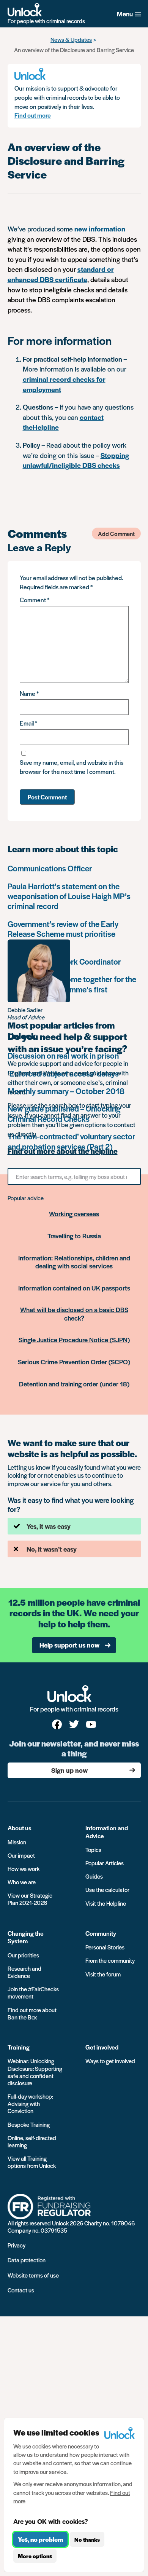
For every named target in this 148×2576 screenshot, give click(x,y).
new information (100, 229)
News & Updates (71, 39)
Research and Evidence (24, 1972)
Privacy (17, 2245)
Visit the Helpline (106, 1903)
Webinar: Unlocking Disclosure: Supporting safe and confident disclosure (35, 2072)
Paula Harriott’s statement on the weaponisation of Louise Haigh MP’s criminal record (69, 896)
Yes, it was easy (49, 1526)
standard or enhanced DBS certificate (61, 274)
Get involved (102, 2047)
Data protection (27, 2260)
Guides (94, 1876)
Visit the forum (103, 1974)
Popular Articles (105, 1863)
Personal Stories (105, 1947)
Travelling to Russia (74, 1236)
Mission (17, 1842)
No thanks (87, 2539)
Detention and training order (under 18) (74, 1384)
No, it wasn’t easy (52, 1549)
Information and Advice (107, 1832)
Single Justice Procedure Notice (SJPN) (74, 1340)
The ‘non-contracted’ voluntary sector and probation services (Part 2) (71, 1141)
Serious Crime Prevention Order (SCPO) (74, 1362)
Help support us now (69, 1645)
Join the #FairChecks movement (33, 1992)
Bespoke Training (29, 2124)
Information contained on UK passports (74, 1288)
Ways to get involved (110, 2061)
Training (19, 2047)
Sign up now (69, 1770)
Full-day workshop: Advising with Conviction (30, 2103)
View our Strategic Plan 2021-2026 (30, 1899)
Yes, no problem (40, 2539)
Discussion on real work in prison (63, 1055)
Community (101, 1933)
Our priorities (23, 1955)
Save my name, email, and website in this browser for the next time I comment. (72, 767)
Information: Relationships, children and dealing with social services (74, 1262)
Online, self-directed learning (32, 2141)
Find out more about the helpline (63, 1151)
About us (20, 1828)
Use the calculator (107, 1889)
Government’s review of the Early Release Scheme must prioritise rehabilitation (63, 934)
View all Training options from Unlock (32, 2162)
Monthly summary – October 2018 (66, 1091)
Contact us (21, 2290)
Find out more (33, 115)
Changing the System (26, 1937)
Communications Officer (50, 868)
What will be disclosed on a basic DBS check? (74, 1314)
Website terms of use (33, 2275)
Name (29, 693)
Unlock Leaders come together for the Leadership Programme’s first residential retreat (72, 989)
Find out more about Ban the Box (32, 2013)
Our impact (21, 1855)
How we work (24, 1869)
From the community (110, 1960)
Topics (93, 1849)
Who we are (22, 1882)
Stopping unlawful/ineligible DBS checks (76, 460)
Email (28, 723)
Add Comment (116, 534)
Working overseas (74, 1214)
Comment (35, 600)
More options (35, 2556)
